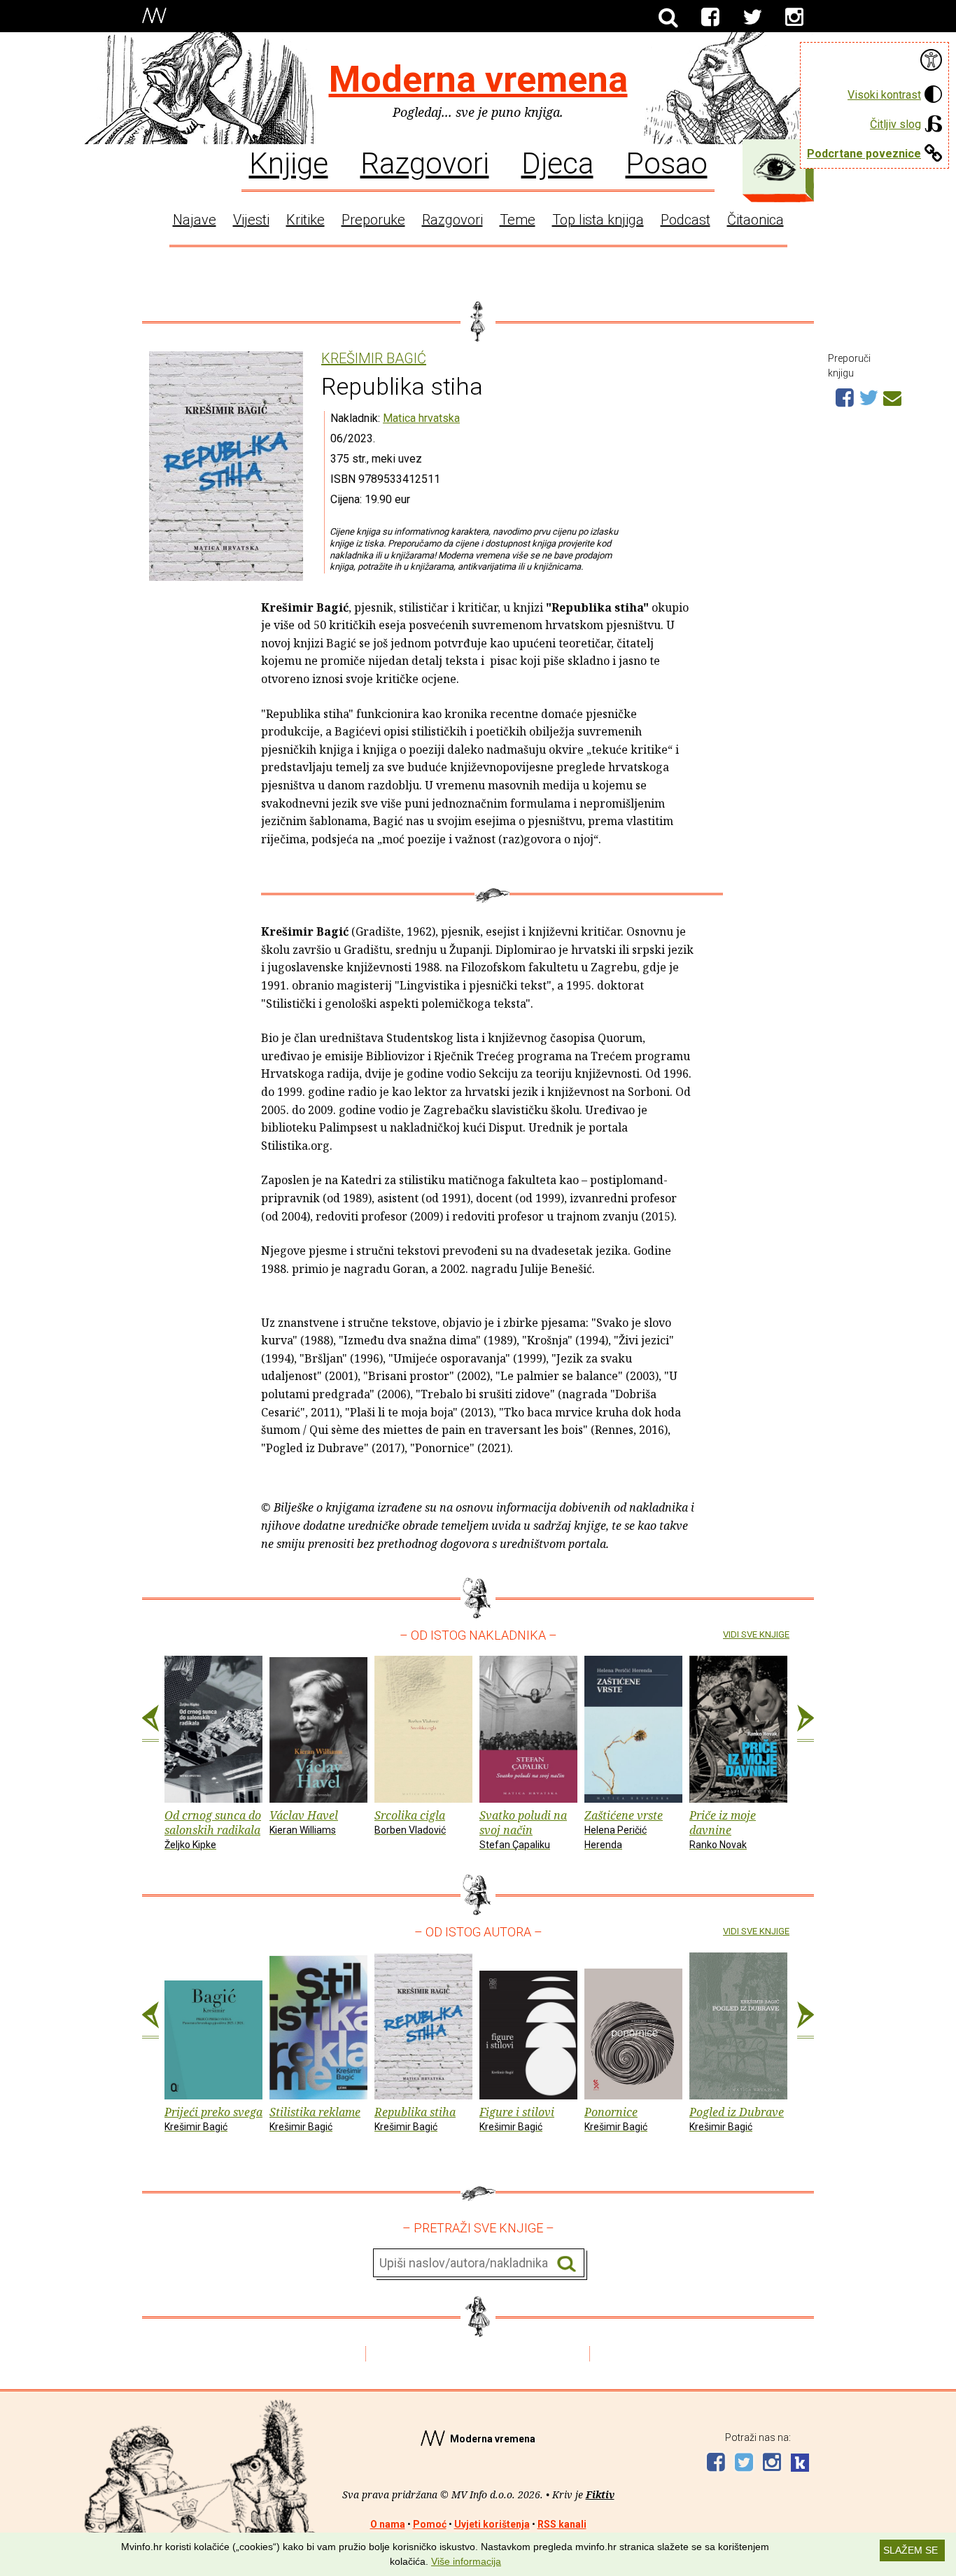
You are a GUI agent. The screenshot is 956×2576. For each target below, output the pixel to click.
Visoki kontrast (884, 95)
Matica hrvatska (421, 418)
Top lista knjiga (598, 220)
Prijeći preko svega (213, 2118)
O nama (388, 2524)
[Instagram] (794, 17)
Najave (195, 220)
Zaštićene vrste (624, 1829)
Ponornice (616, 2118)
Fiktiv (600, 2494)
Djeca (557, 162)
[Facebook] (710, 17)
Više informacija (466, 2561)
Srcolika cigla (410, 1822)
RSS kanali (562, 2524)
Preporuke (373, 220)
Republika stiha (415, 2118)
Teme (518, 220)
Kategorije (775, 167)
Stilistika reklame (315, 2118)
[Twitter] (752, 17)
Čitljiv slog (895, 124)
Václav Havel (304, 1822)
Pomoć (430, 2524)
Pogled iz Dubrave (737, 2118)
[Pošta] (892, 396)
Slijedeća (806, 1724)
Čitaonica (755, 220)
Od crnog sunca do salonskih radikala (213, 1829)
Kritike (305, 220)
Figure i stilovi (517, 2118)
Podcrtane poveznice (864, 154)
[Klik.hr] (800, 2464)
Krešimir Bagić (374, 359)
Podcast (686, 220)
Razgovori (425, 162)
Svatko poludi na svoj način (523, 1829)
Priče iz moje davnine (723, 1829)
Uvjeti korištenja (492, 2524)
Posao (667, 162)
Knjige (289, 162)
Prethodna (150, 1724)
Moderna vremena (478, 79)
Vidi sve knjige (756, 1634)
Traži (567, 2264)
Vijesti (251, 220)
